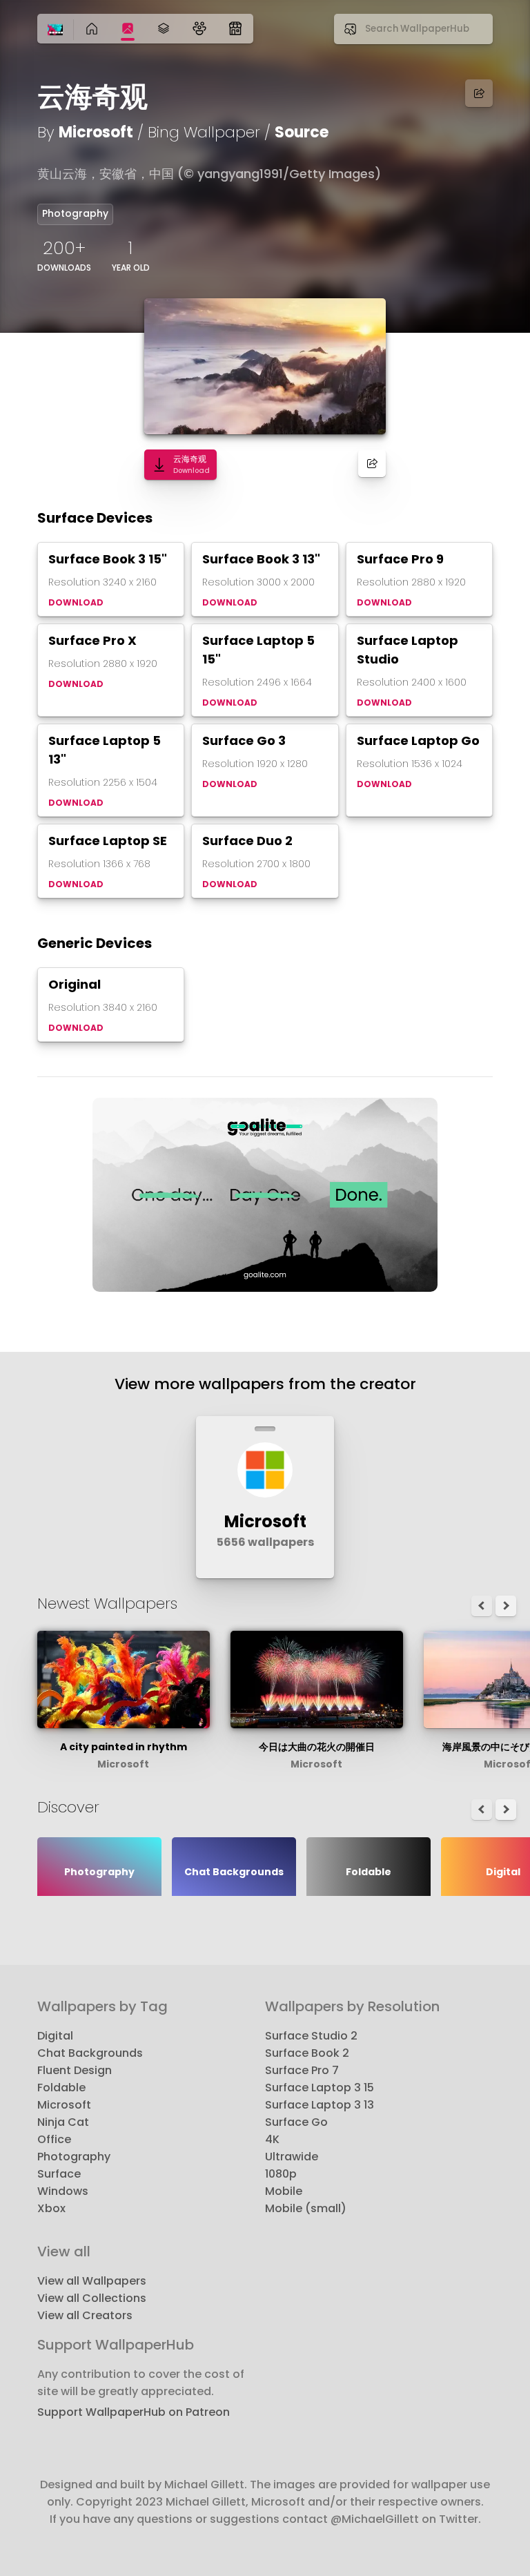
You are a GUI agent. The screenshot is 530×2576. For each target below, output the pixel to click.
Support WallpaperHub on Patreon (134, 2412)
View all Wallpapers (92, 2281)
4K (272, 2139)
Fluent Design (75, 2070)
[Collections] (164, 29)
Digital (55, 2036)
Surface (59, 2174)
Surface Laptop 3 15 (320, 2088)
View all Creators (85, 2315)
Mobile (284, 2191)
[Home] (55, 30)
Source (302, 132)
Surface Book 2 (307, 2053)
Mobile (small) (306, 2208)
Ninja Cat (63, 2122)
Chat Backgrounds (90, 2053)
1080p (281, 2174)
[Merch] (235, 29)
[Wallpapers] (128, 29)
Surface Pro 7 (302, 2070)
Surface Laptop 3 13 (320, 2105)
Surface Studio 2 (311, 2036)
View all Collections (92, 2298)
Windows (63, 2191)
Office (54, 2139)
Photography (75, 213)
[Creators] (199, 29)
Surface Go (296, 2122)
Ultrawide (292, 2157)
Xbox (51, 2208)
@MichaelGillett (375, 2519)
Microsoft (96, 132)
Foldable (61, 2088)
